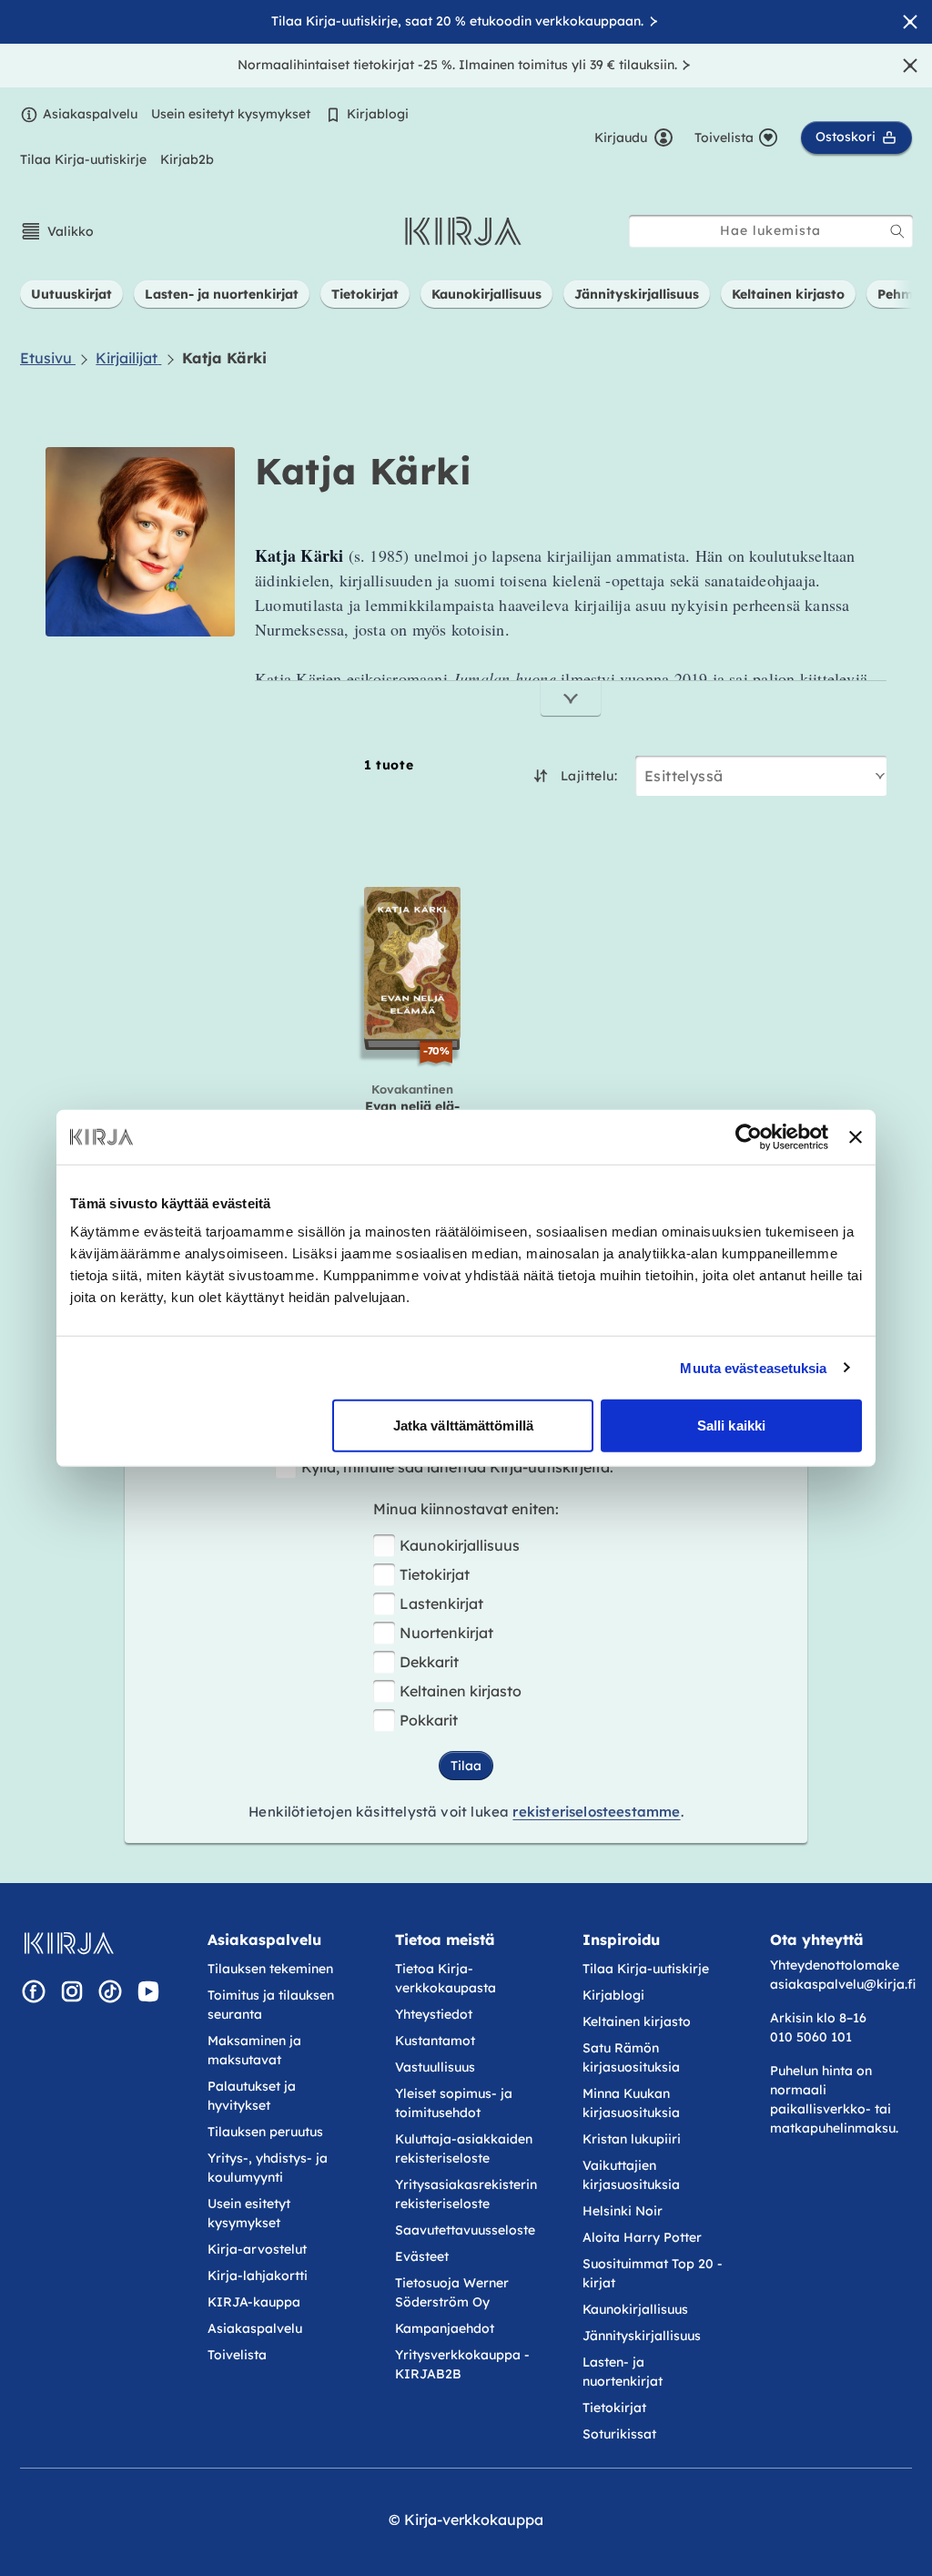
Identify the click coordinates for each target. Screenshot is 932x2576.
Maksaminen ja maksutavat (254, 2050)
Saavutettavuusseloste (465, 2230)
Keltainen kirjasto (461, 1691)
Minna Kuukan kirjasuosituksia (631, 2103)
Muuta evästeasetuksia (753, 1367)
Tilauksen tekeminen (270, 1969)
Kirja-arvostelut (257, 2249)
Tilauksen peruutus (265, 2132)
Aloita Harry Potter (642, 2237)
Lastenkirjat (441, 1604)
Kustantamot (435, 2041)
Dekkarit (429, 1662)
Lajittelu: (589, 776)
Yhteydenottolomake (835, 1965)
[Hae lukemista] (897, 231)
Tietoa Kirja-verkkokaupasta (446, 1978)
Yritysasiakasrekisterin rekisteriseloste (466, 2194)
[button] (57, 231)
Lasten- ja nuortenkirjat (623, 2372)
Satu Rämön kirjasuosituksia (631, 2057)
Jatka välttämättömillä (463, 1425)
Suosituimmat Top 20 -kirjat (653, 2273)
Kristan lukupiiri (632, 2139)
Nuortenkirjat (446, 1633)
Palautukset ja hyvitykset (252, 2096)
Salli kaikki (731, 1425)
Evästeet (422, 2256)
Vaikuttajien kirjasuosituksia (631, 2175)
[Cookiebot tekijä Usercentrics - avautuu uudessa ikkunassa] (749, 1136)
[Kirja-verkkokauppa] (69, 1943)
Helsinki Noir (623, 2211)
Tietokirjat (435, 1574)
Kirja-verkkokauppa (474, 2520)
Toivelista (237, 2355)
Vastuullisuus (435, 2067)
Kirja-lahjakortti (258, 2276)
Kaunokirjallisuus (460, 1545)
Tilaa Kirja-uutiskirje (83, 159)
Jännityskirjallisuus (642, 2336)
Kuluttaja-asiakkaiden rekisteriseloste (464, 2148)
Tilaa (466, 1766)
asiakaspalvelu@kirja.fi (843, 1984)
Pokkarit (429, 1720)
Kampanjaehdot (445, 2328)
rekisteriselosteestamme (596, 1812)
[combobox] (771, 231)
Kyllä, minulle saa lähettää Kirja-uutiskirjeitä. (457, 1467)
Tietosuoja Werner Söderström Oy (452, 2292)
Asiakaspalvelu (90, 114)
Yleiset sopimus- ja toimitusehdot (454, 2103)
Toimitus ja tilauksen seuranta (271, 2005)
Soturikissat (619, 2434)
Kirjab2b (187, 159)
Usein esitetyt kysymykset (231, 114)
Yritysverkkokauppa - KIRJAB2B (462, 2364)
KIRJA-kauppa (254, 2302)
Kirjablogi (378, 114)
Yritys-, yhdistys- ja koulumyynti (268, 2168)
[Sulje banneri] (856, 1136)
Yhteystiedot (434, 2014)
